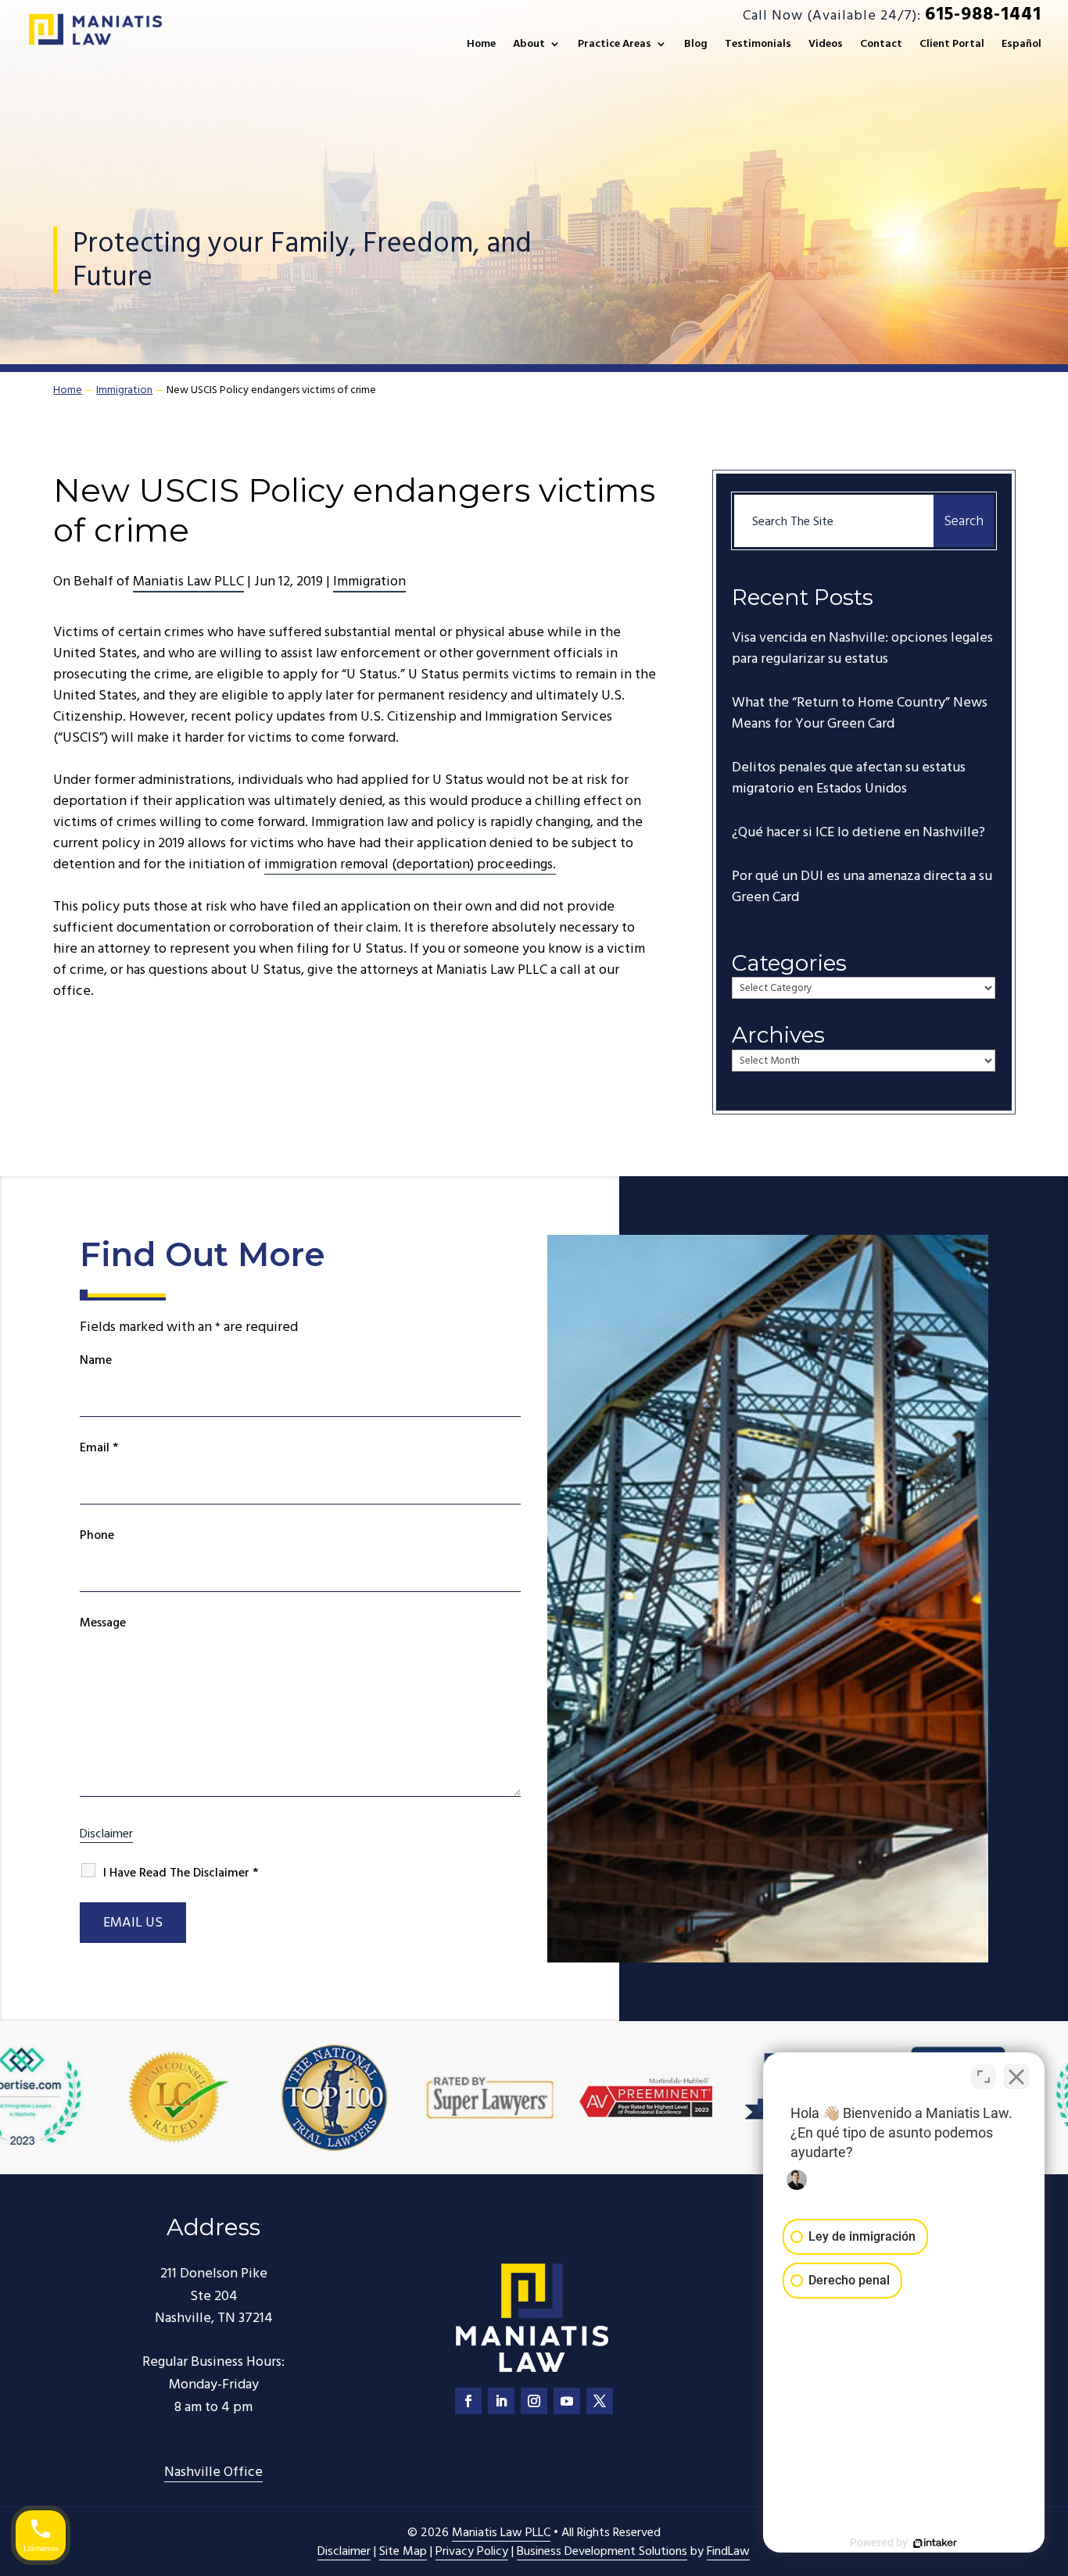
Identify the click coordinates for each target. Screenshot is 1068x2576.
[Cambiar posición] (984, 2077)
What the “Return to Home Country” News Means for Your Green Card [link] (860, 713)
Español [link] (1021, 45)
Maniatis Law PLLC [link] (188, 581)
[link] (94, 31)
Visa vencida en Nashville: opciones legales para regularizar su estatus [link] (862, 648)
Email (99, 1447)
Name (96, 1360)
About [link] (529, 45)
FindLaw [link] (728, 2551)
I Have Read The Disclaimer (181, 1873)
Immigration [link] (369, 581)
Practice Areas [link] (615, 45)
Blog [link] (696, 45)
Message (103, 1623)
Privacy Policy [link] (472, 2551)
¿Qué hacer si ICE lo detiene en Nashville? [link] (858, 832)
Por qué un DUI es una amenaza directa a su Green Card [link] (862, 886)
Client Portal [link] (952, 45)
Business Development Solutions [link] (602, 2551)
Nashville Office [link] (213, 2472)
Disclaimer (106, 1834)
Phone (97, 1535)
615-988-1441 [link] (983, 14)
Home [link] (481, 45)
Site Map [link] (403, 2551)
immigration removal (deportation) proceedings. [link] (410, 864)
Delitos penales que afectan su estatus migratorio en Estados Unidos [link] (849, 778)
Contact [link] (881, 45)
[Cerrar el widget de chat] (1016, 2077)
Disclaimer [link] (344, 2551)
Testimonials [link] (758, 45)
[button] (468, 2401)
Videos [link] (826, 45)
